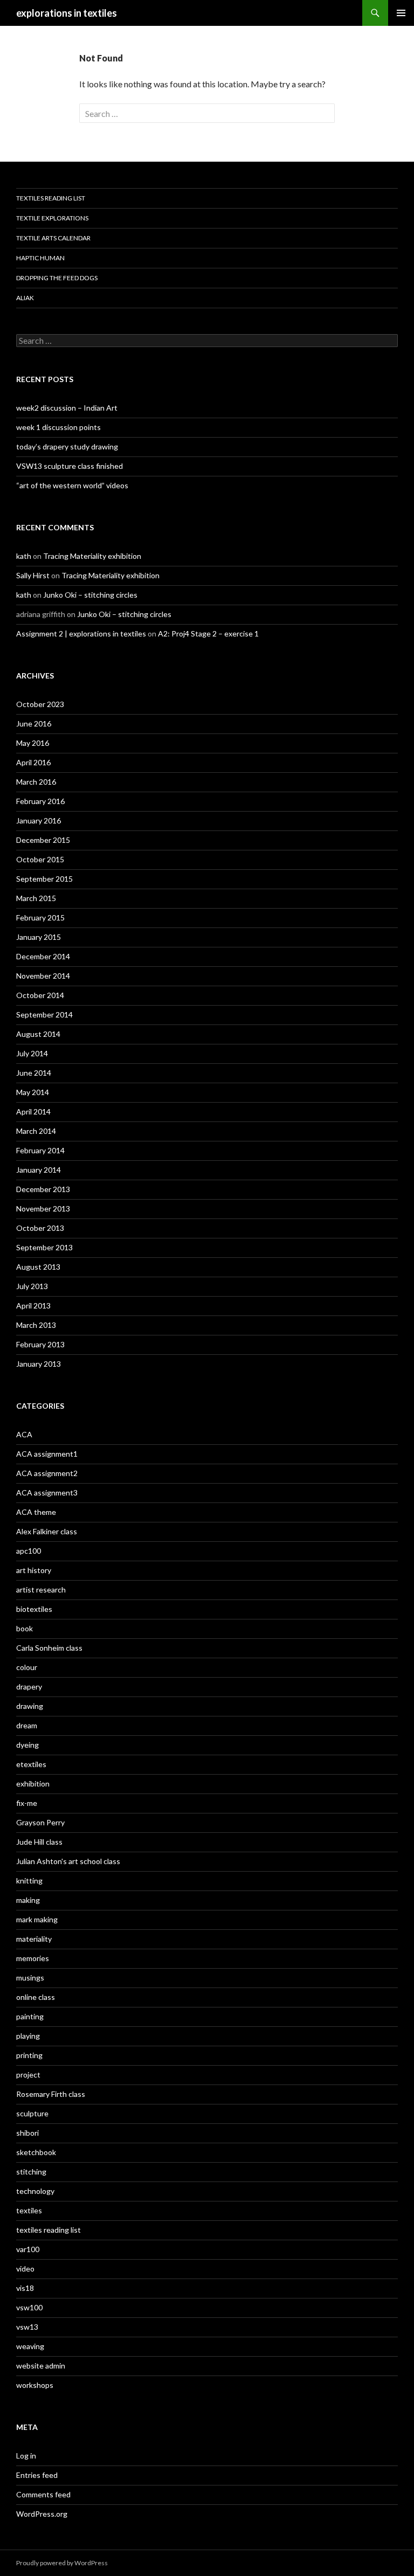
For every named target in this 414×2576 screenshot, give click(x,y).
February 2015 (40, 917)
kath (24, 556)
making (28, 1900)
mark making (37, 1919)
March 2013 (36, 1325)
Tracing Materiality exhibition (92, 556)
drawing (30, 1706)
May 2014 (33, 1092)
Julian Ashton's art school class (68, 1861)
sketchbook (36, 2152)
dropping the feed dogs (57, 278)
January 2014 (39, 1170)
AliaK (25, 298)
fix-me (27, 1803)
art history (34, 1570)
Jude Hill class (39, 1842)
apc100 (29, 1551)
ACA (24, 1434)
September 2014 (44, 1015)
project (28, 2075)
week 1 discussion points (58, 427)
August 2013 (38, 1267)
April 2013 (33, 1306)
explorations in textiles (67, 13)
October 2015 (40, 859)
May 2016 (33, 743)
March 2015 (36, 898)
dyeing (27, 1745)
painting (30, 2016)
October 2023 (40, 704)
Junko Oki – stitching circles (90, 595)
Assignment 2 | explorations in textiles (81, 633)
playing (28, 2036)
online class (36, 1997)
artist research (41, 1590)
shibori (27, 2133)
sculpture (32, 2113)
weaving (30, 2346)
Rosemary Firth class (51, 2094)
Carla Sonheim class (49, 1648)
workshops (35, 2385)
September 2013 (44, 1247)
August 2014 (38, 1034)
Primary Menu (401, 13)
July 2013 (32, 1286)
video (25, 2269)
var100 (28, 2249)
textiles (29, 2210)
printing (29, 2055)
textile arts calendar (53, 238)
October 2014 (40, 995)
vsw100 (29, 2307)
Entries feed (37, 2475)
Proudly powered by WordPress (62, 2563)
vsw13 (27, 2327)
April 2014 (33, 1112)
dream (27, 1725)
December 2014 (43, 956)
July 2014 (32, 1053)
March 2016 (36, 782)
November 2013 (43, 1209)
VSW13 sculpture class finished (70, 466)
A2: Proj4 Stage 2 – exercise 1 (208, 633)
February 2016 (40, 801)
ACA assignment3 (47, 1493)
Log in (26, 2456)
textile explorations (52, 218)
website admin (41, 2366)
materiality (34, 1939)
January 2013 (39, 1364)
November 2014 (43, 976)
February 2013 (40, 1344)
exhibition (33, 1784)
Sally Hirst (33, 575)
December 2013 (43, 1189)
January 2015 (39, 937)
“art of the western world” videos (72, 485)
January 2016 (39, 820)
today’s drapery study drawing (67, 446)
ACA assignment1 (47, 1454)
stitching (31, 2172)
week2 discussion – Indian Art (67, 408)
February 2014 (40, 1150)
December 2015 (43, 840)
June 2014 (34, 1073)
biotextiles (34, 1609)
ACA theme (36, 1512)
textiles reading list (51, 198)
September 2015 (44, 879)
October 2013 (40, 1228)
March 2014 (36, 1131)
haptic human (40, 258)
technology (35, 2191)
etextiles (31, 1764)
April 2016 (33, 762)
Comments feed (43, 2494)
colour (27, 1667)
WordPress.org (42, 2514)
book (25, 1628)
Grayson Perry (40, 1822)
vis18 (25, 2288)
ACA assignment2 (47, 1473)
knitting (29, 1881)
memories (33, 1958)
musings (30, 1978)
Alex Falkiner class (47, 1531)
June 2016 (34, 723)
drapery (29, 1687)
